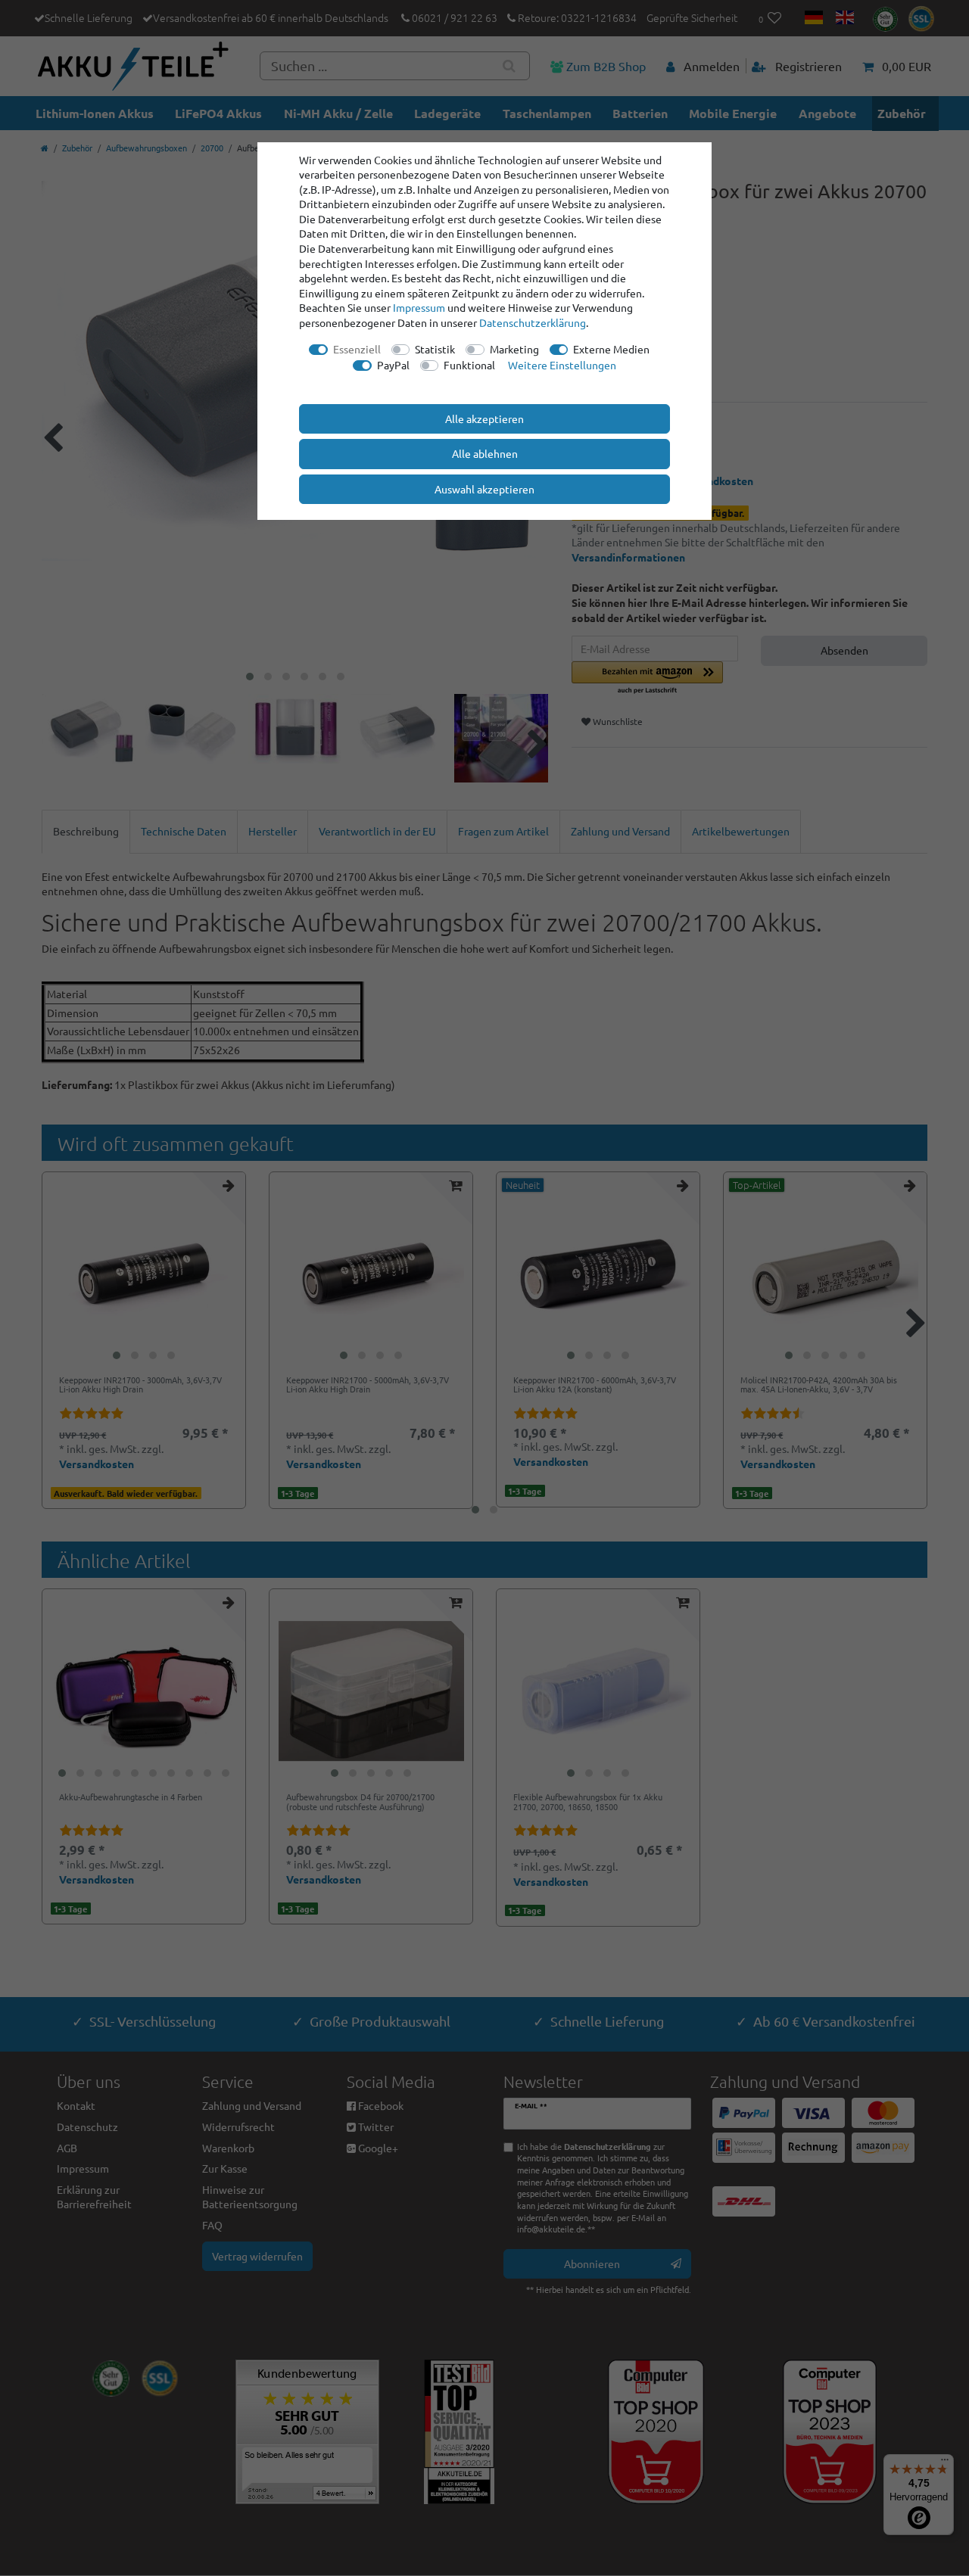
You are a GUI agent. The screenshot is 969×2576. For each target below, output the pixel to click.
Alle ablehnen (485, 453)
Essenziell (357, 349)
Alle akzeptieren (484, 418)
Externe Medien (611, 349)
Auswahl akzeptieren (484, 489)
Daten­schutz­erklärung (533, 322)
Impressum (419, 307)
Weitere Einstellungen (562, 365)
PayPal (393, 365)
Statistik (435, 349)
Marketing (514, 349)
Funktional (469, 365)
